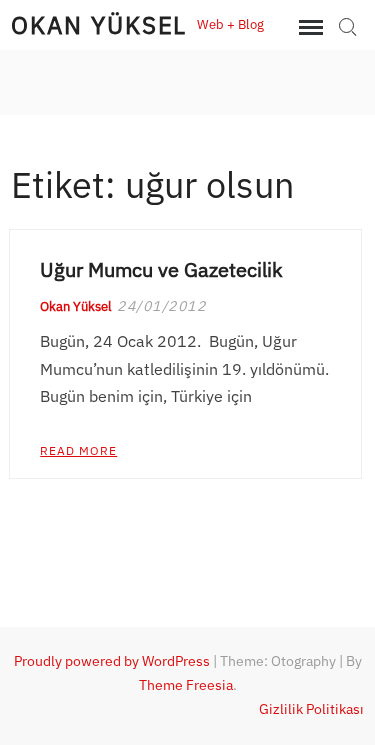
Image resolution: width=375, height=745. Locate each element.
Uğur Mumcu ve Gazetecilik (161, 269)
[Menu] (309, 28)
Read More (78, 450)
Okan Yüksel (99, 25)
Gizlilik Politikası (311, 709)
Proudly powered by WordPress (112, 661)
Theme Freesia (186, 685)
